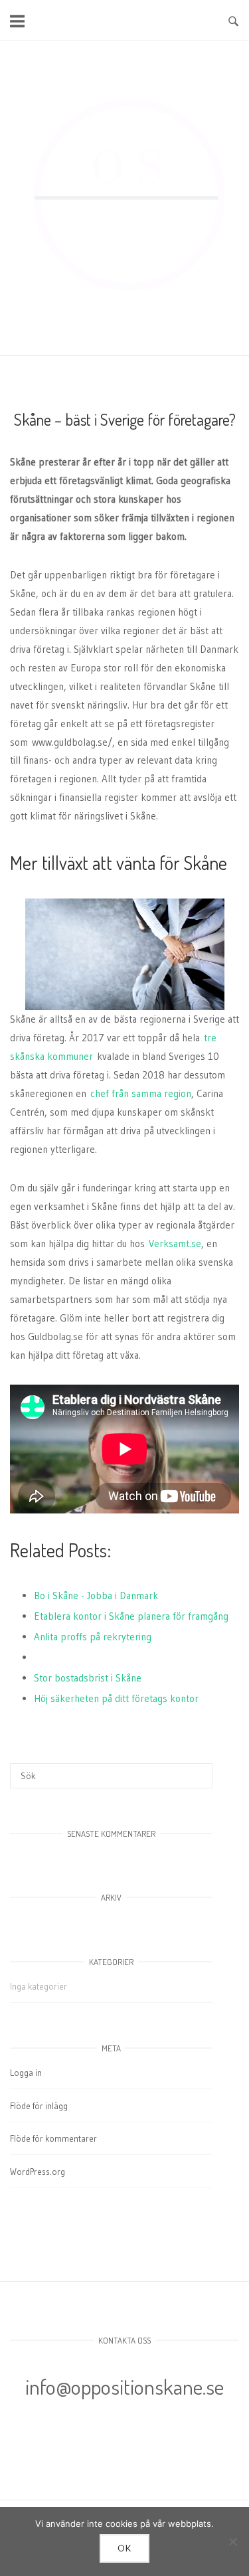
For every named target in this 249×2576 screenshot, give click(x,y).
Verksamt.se (175, 1244)
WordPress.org (38, 2172)
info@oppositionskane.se (124, 2386)
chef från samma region (141, 1093)
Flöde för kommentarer (53, 2138)
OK (125, 2548)
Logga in (26, 2073)
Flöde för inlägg (39, 2106)
